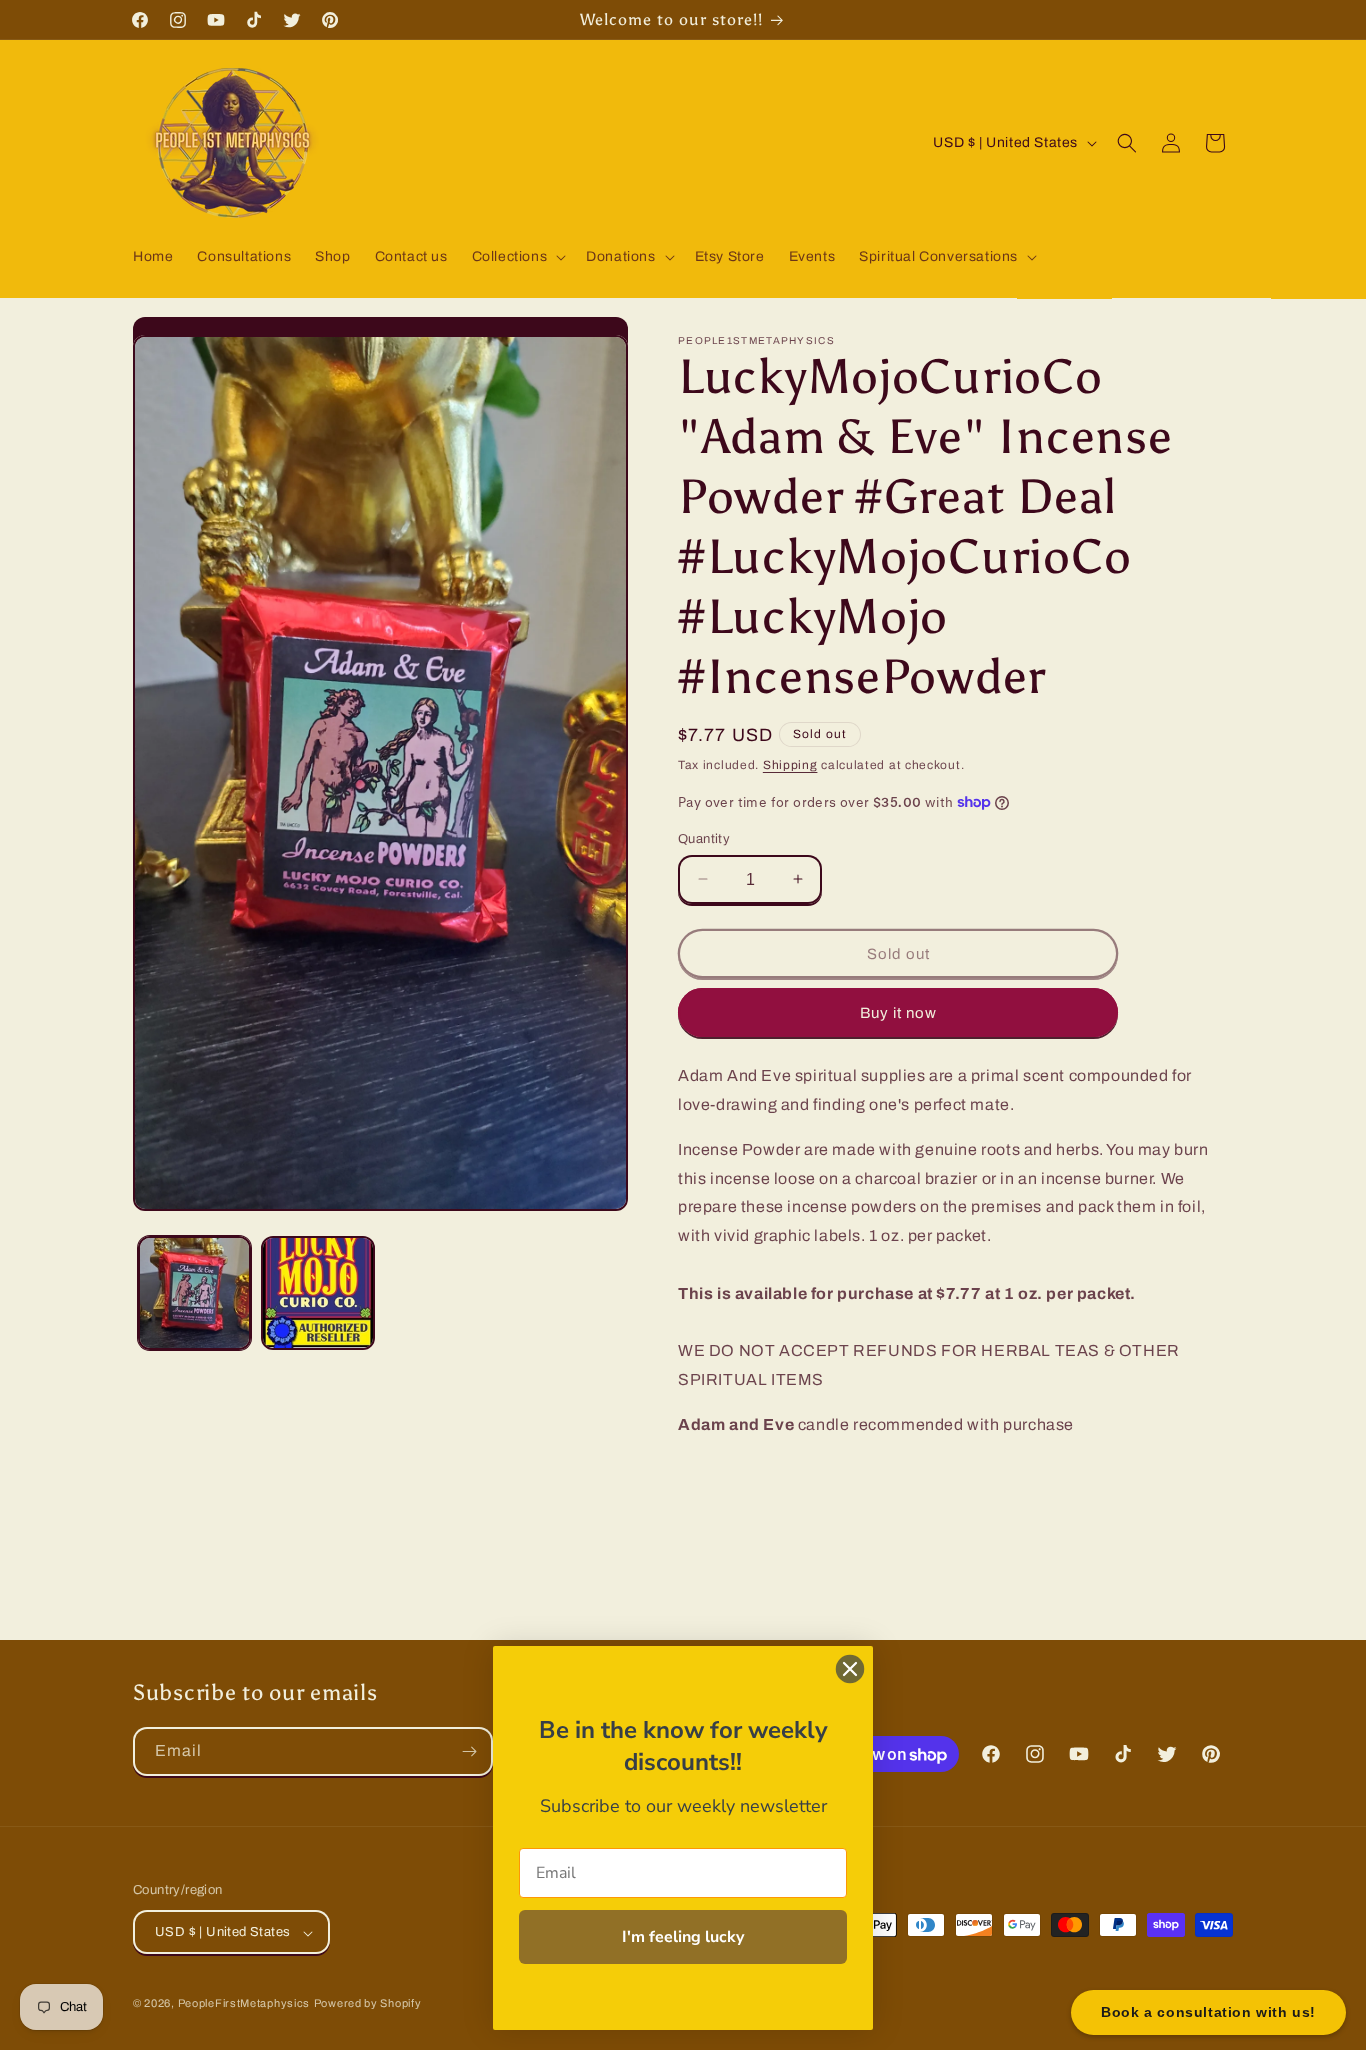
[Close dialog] (850, 1669)
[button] (517, 257)
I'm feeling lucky (683, 1937)
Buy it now (898, 1012)
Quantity (704, 838)
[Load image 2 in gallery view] (317, 1292)
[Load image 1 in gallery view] (194, 1292)
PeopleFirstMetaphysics (244, 2004)
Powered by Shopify (368, 2004)
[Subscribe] (469, 1751)
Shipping (790, 765)
